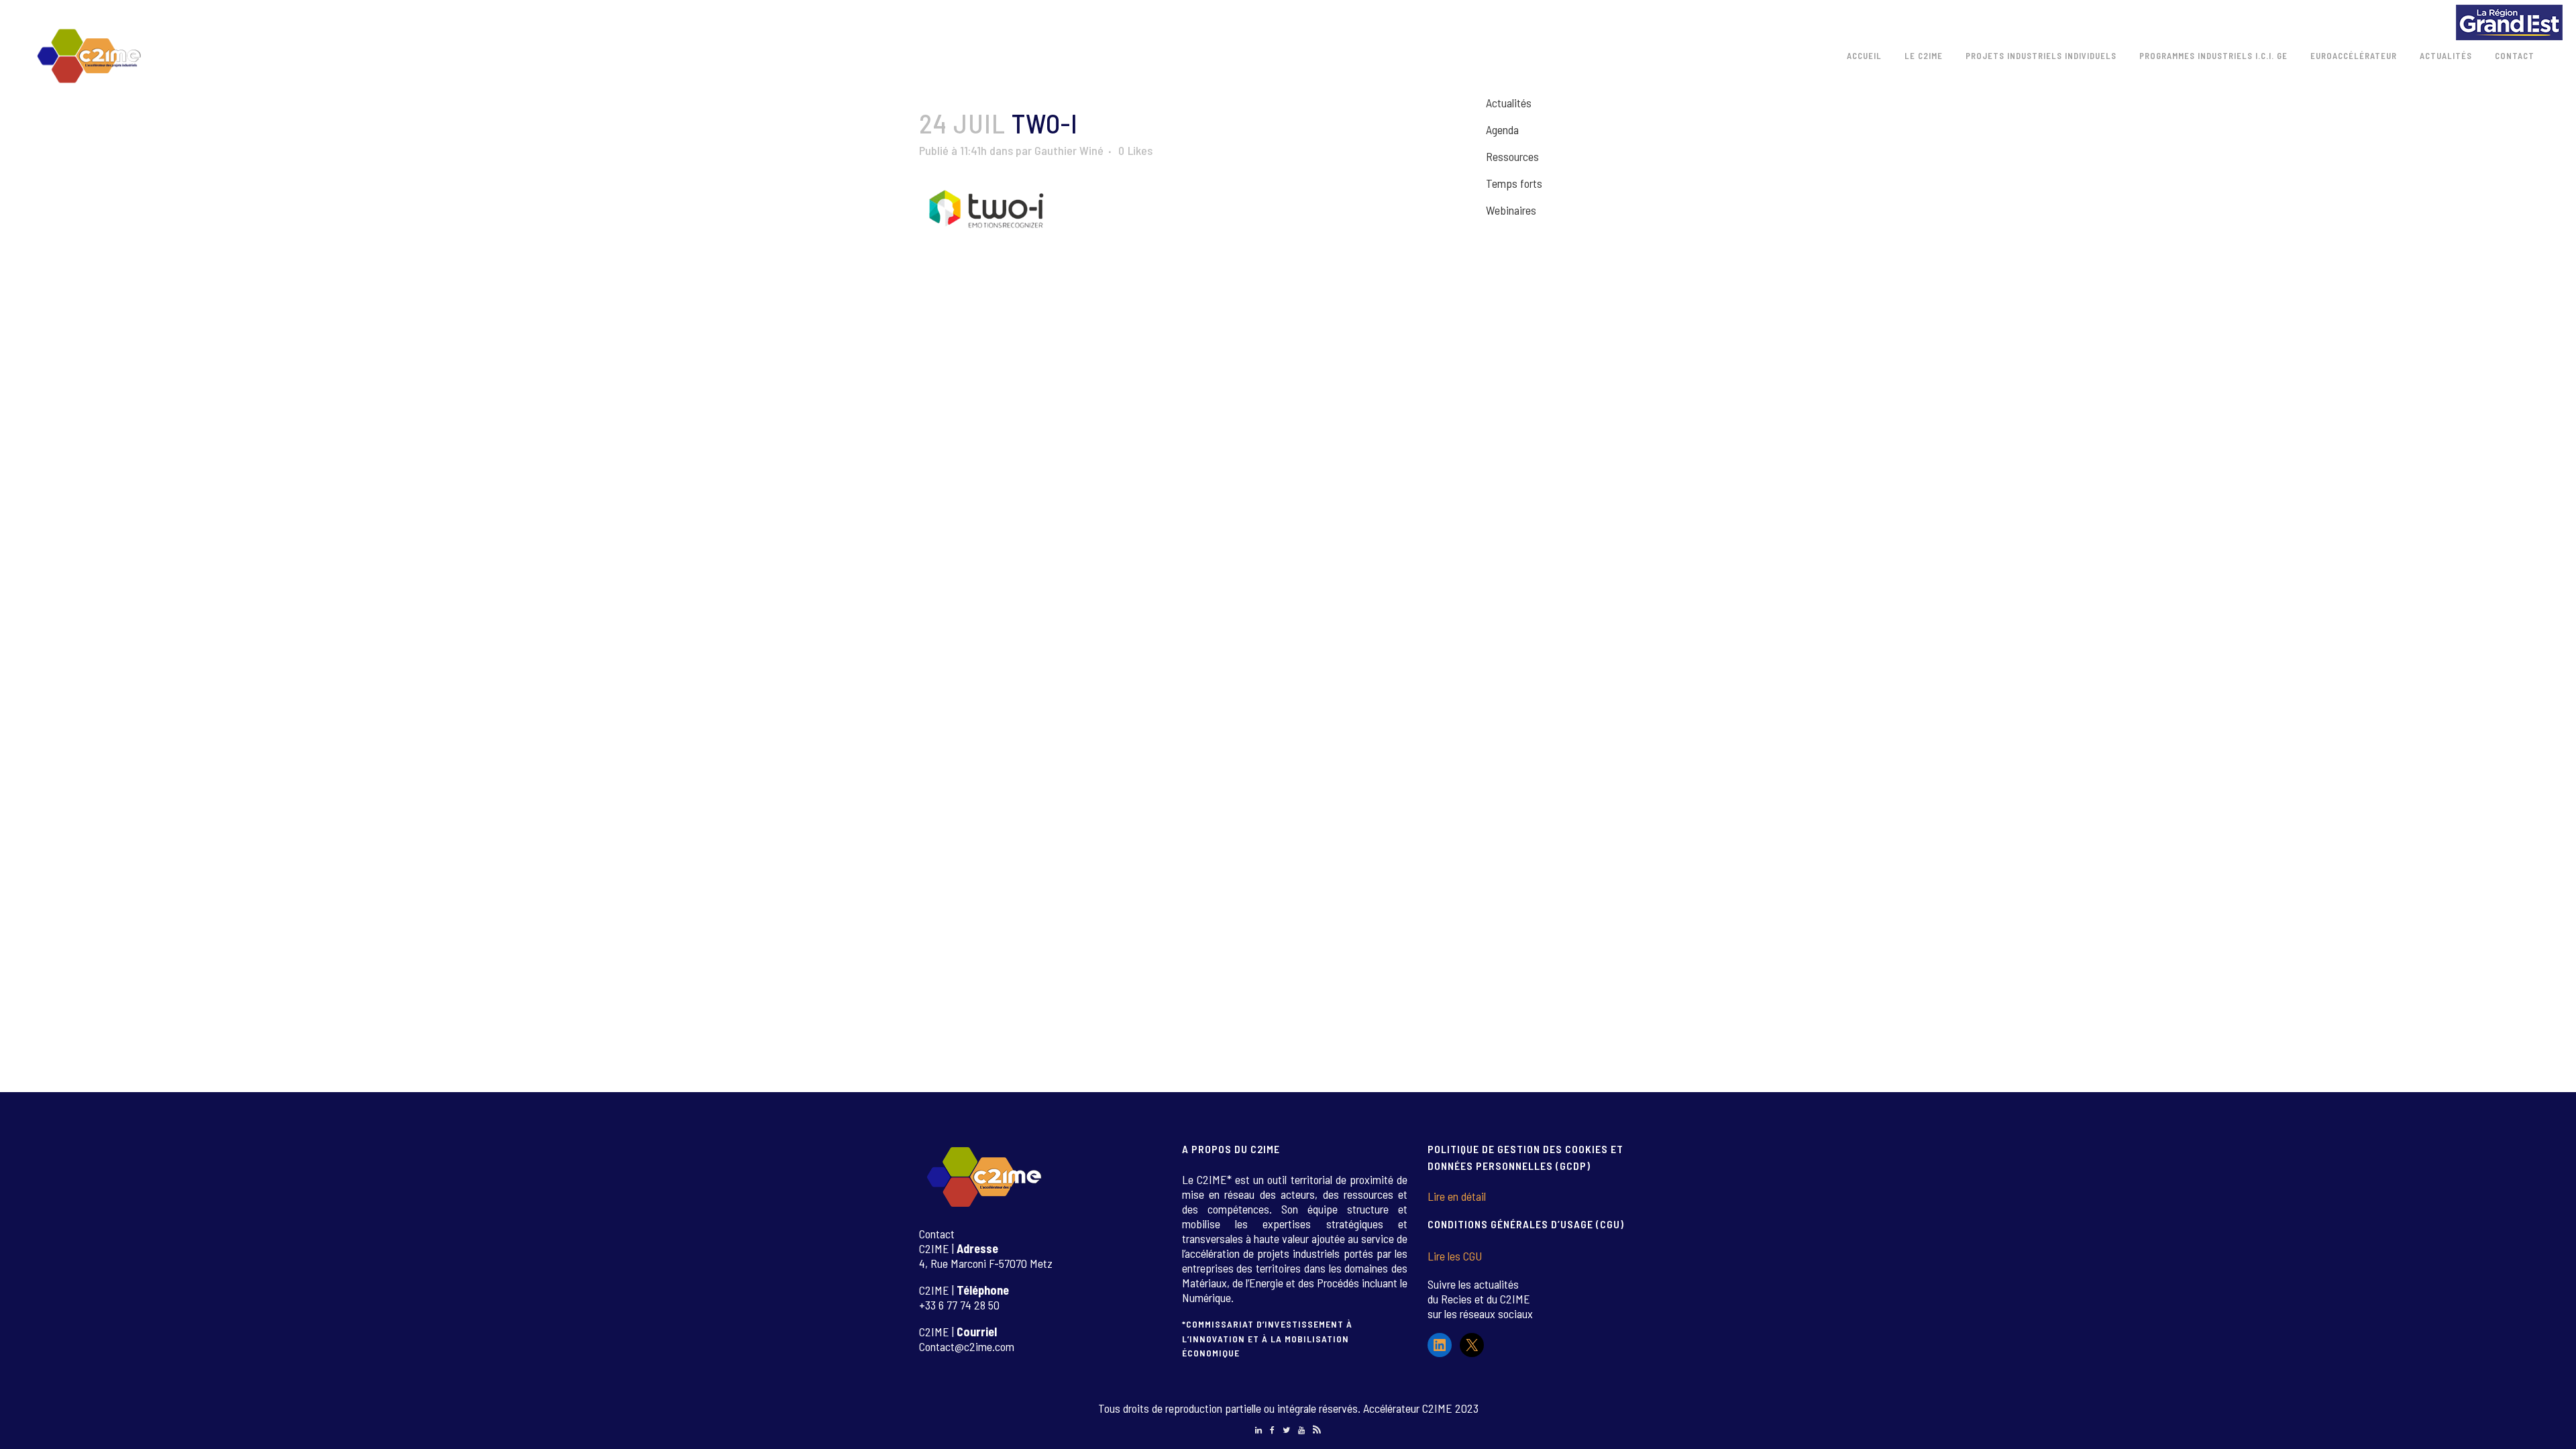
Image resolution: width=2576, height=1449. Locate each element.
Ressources (1512, 156)
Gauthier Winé (1069, 150)
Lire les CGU (1455, 1256)
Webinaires (1511, 210)
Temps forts (1514, 183)
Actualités (1509, 103)
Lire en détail (1457, 1196)
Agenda (1502, 129)
